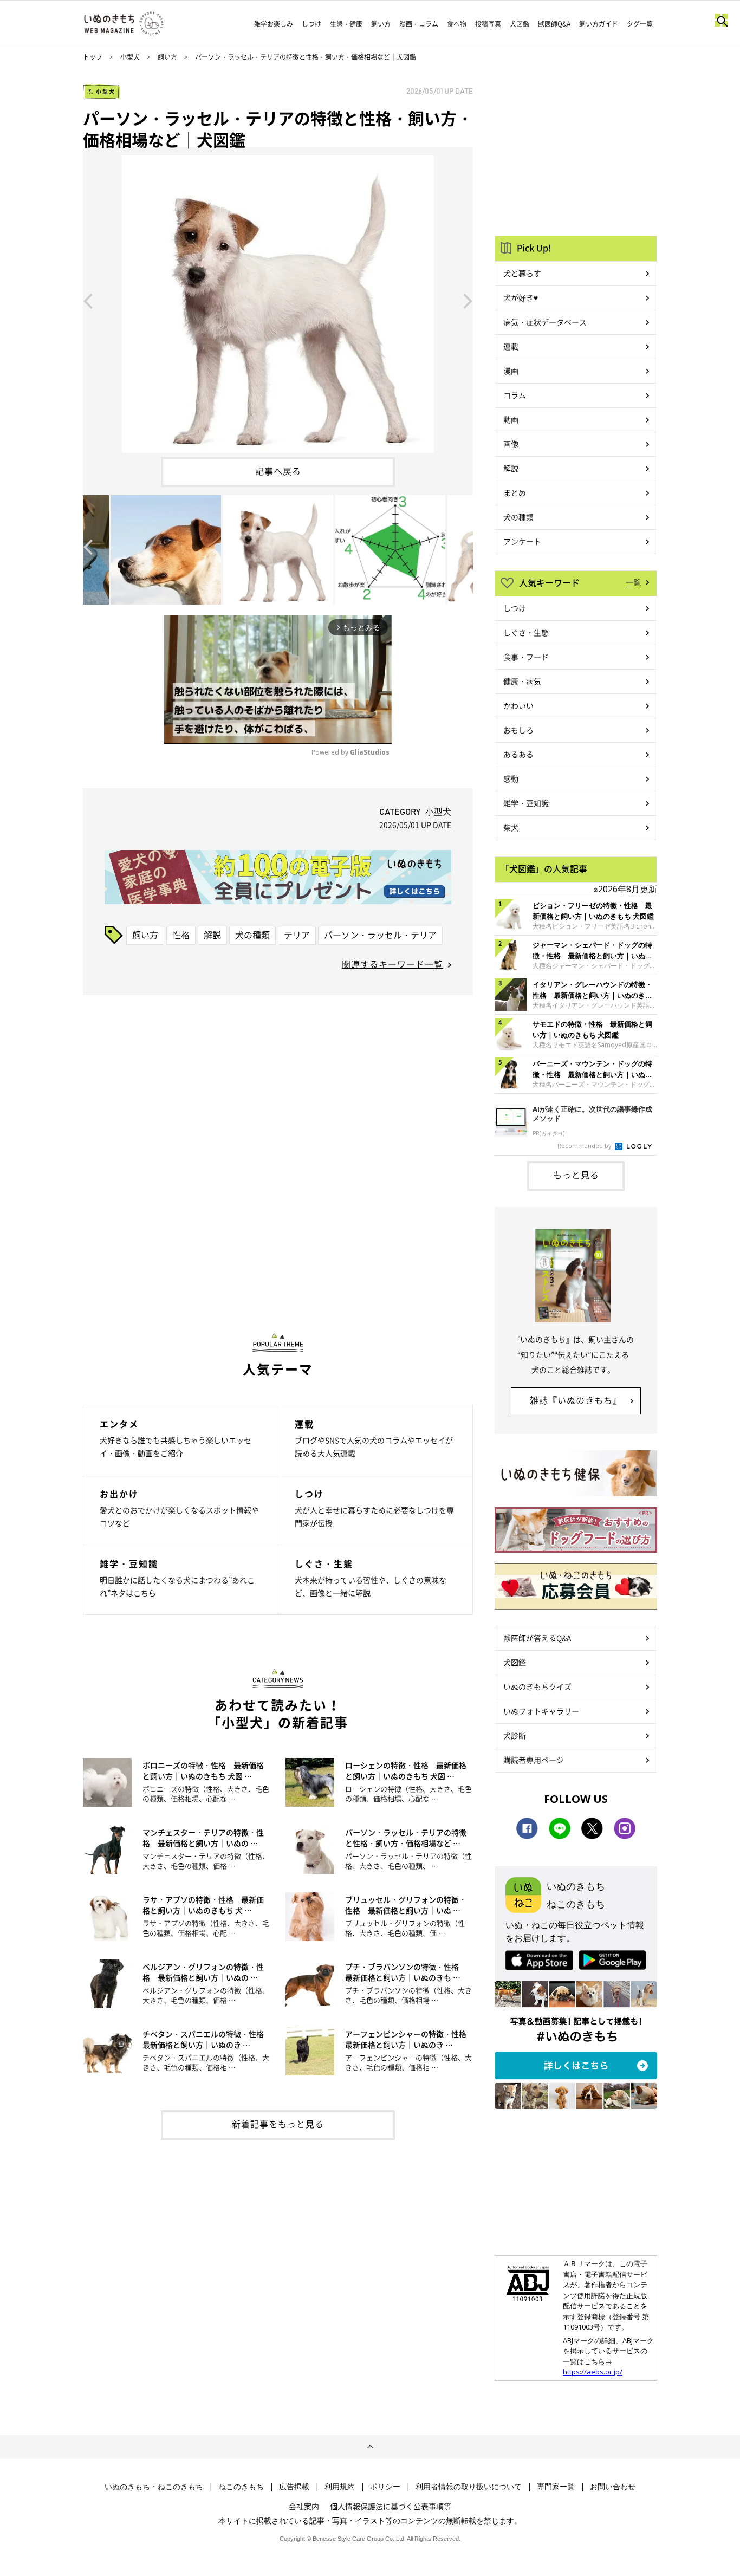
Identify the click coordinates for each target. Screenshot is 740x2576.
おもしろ (518, 730)
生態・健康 (346, 24)
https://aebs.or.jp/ (593, 2372)
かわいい (518, 705)
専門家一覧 (556, 2487)
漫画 (511, 371)
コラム (515, 395)
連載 (511, 346)
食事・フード (526, 657)
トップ (93, 57)
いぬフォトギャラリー (541, 1711)
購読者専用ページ (534, 1760)
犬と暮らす (522, 273)
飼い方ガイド (599, 24)
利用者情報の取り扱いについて (469, 2487)
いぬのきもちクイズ (537, 1686)
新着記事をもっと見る (278, 2124)
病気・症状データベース (545, 322)
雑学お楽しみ (274, 24)
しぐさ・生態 (526, 632)
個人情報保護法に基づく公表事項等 (391, 2506)
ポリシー (385, 2487)
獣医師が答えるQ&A (537, 1638)
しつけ (311, 24)
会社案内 (304, 2506)
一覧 (633, 582)
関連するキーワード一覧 (392, 964)
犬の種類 (252, 935)
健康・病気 (522, 681)
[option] (278, 300)
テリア (297, 935)
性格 (181, 935)
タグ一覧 (640, 24)
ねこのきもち (241, 2487)
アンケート (522, 541)
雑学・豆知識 (526, 803)
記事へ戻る (278, 471)
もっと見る (576, 1175)
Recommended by (585, 1146)
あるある (518, 754)
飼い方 (381, 24)
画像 (511, 444)
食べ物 (457, 24)
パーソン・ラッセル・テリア (380, 935)
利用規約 (340, 2487)
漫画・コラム (419, 24)
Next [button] (468, 300)
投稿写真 (488, 24)
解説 (212, 935)
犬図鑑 (520, 24)
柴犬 (511, 827)
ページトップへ (370, 2447)
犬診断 (515, 1735)
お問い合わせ (613, 2487)
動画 (511, 419)
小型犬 (130, 57)
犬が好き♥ (521, 297)
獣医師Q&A (554, 24)
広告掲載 (294, 2487)
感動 (511, 778)
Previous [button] (88, 300)
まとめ (515, 492)
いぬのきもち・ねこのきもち (154, 2487)
